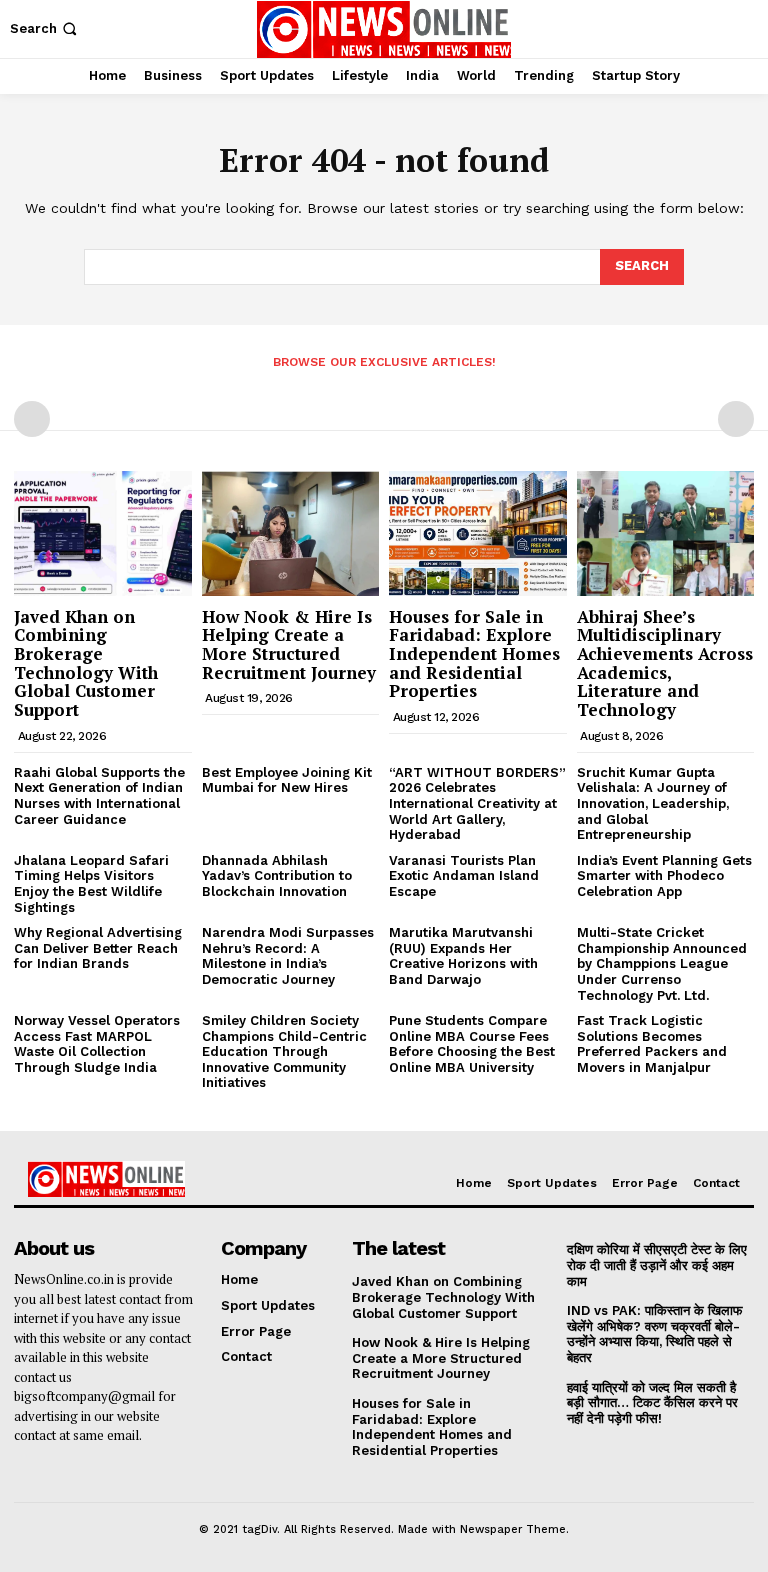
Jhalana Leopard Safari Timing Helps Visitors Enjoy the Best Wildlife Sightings (91, 884)
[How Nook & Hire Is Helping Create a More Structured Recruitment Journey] (291, 533)
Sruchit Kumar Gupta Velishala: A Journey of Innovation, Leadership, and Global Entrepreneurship (653, 803)
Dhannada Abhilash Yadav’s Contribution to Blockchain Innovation (277, 876)
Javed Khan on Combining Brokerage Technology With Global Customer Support (86, 663)
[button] (45, 28)
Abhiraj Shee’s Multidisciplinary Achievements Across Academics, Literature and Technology (665, 663)
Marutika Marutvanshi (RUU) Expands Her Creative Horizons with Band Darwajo (463, 956)
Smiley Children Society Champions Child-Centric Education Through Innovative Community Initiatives (284, 1051)
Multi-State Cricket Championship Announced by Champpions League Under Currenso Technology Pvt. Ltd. (662, 963)
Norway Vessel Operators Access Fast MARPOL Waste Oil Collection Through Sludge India (97, 1044)
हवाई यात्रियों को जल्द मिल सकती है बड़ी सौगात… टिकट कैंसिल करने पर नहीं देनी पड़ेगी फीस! (652, 1403)
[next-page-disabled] (736, 419)
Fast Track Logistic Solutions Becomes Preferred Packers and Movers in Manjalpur (652, 1044)
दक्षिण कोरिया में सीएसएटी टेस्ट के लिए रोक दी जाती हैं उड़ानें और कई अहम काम (657, 1265)
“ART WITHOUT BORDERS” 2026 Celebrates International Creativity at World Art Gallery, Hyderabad (477, 803)
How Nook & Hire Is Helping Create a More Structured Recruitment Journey (289, 644)
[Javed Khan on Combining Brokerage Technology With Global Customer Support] (103, 533)
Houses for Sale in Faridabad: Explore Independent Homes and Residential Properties (474, 654)
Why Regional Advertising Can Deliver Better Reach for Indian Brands (98, 948)
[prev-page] (32, 419)
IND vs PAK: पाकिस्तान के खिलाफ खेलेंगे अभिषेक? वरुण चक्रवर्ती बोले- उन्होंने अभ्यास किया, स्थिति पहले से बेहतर (655, 1334)
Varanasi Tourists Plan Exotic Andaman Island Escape (464, 876)
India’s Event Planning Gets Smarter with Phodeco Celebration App (664, 876)
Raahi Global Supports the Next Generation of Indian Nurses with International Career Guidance (99, 796)
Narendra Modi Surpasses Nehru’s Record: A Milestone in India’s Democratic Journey (288, 956)
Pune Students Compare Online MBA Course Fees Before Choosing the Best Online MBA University (472, 1044)
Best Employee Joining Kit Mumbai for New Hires (287, 780)
